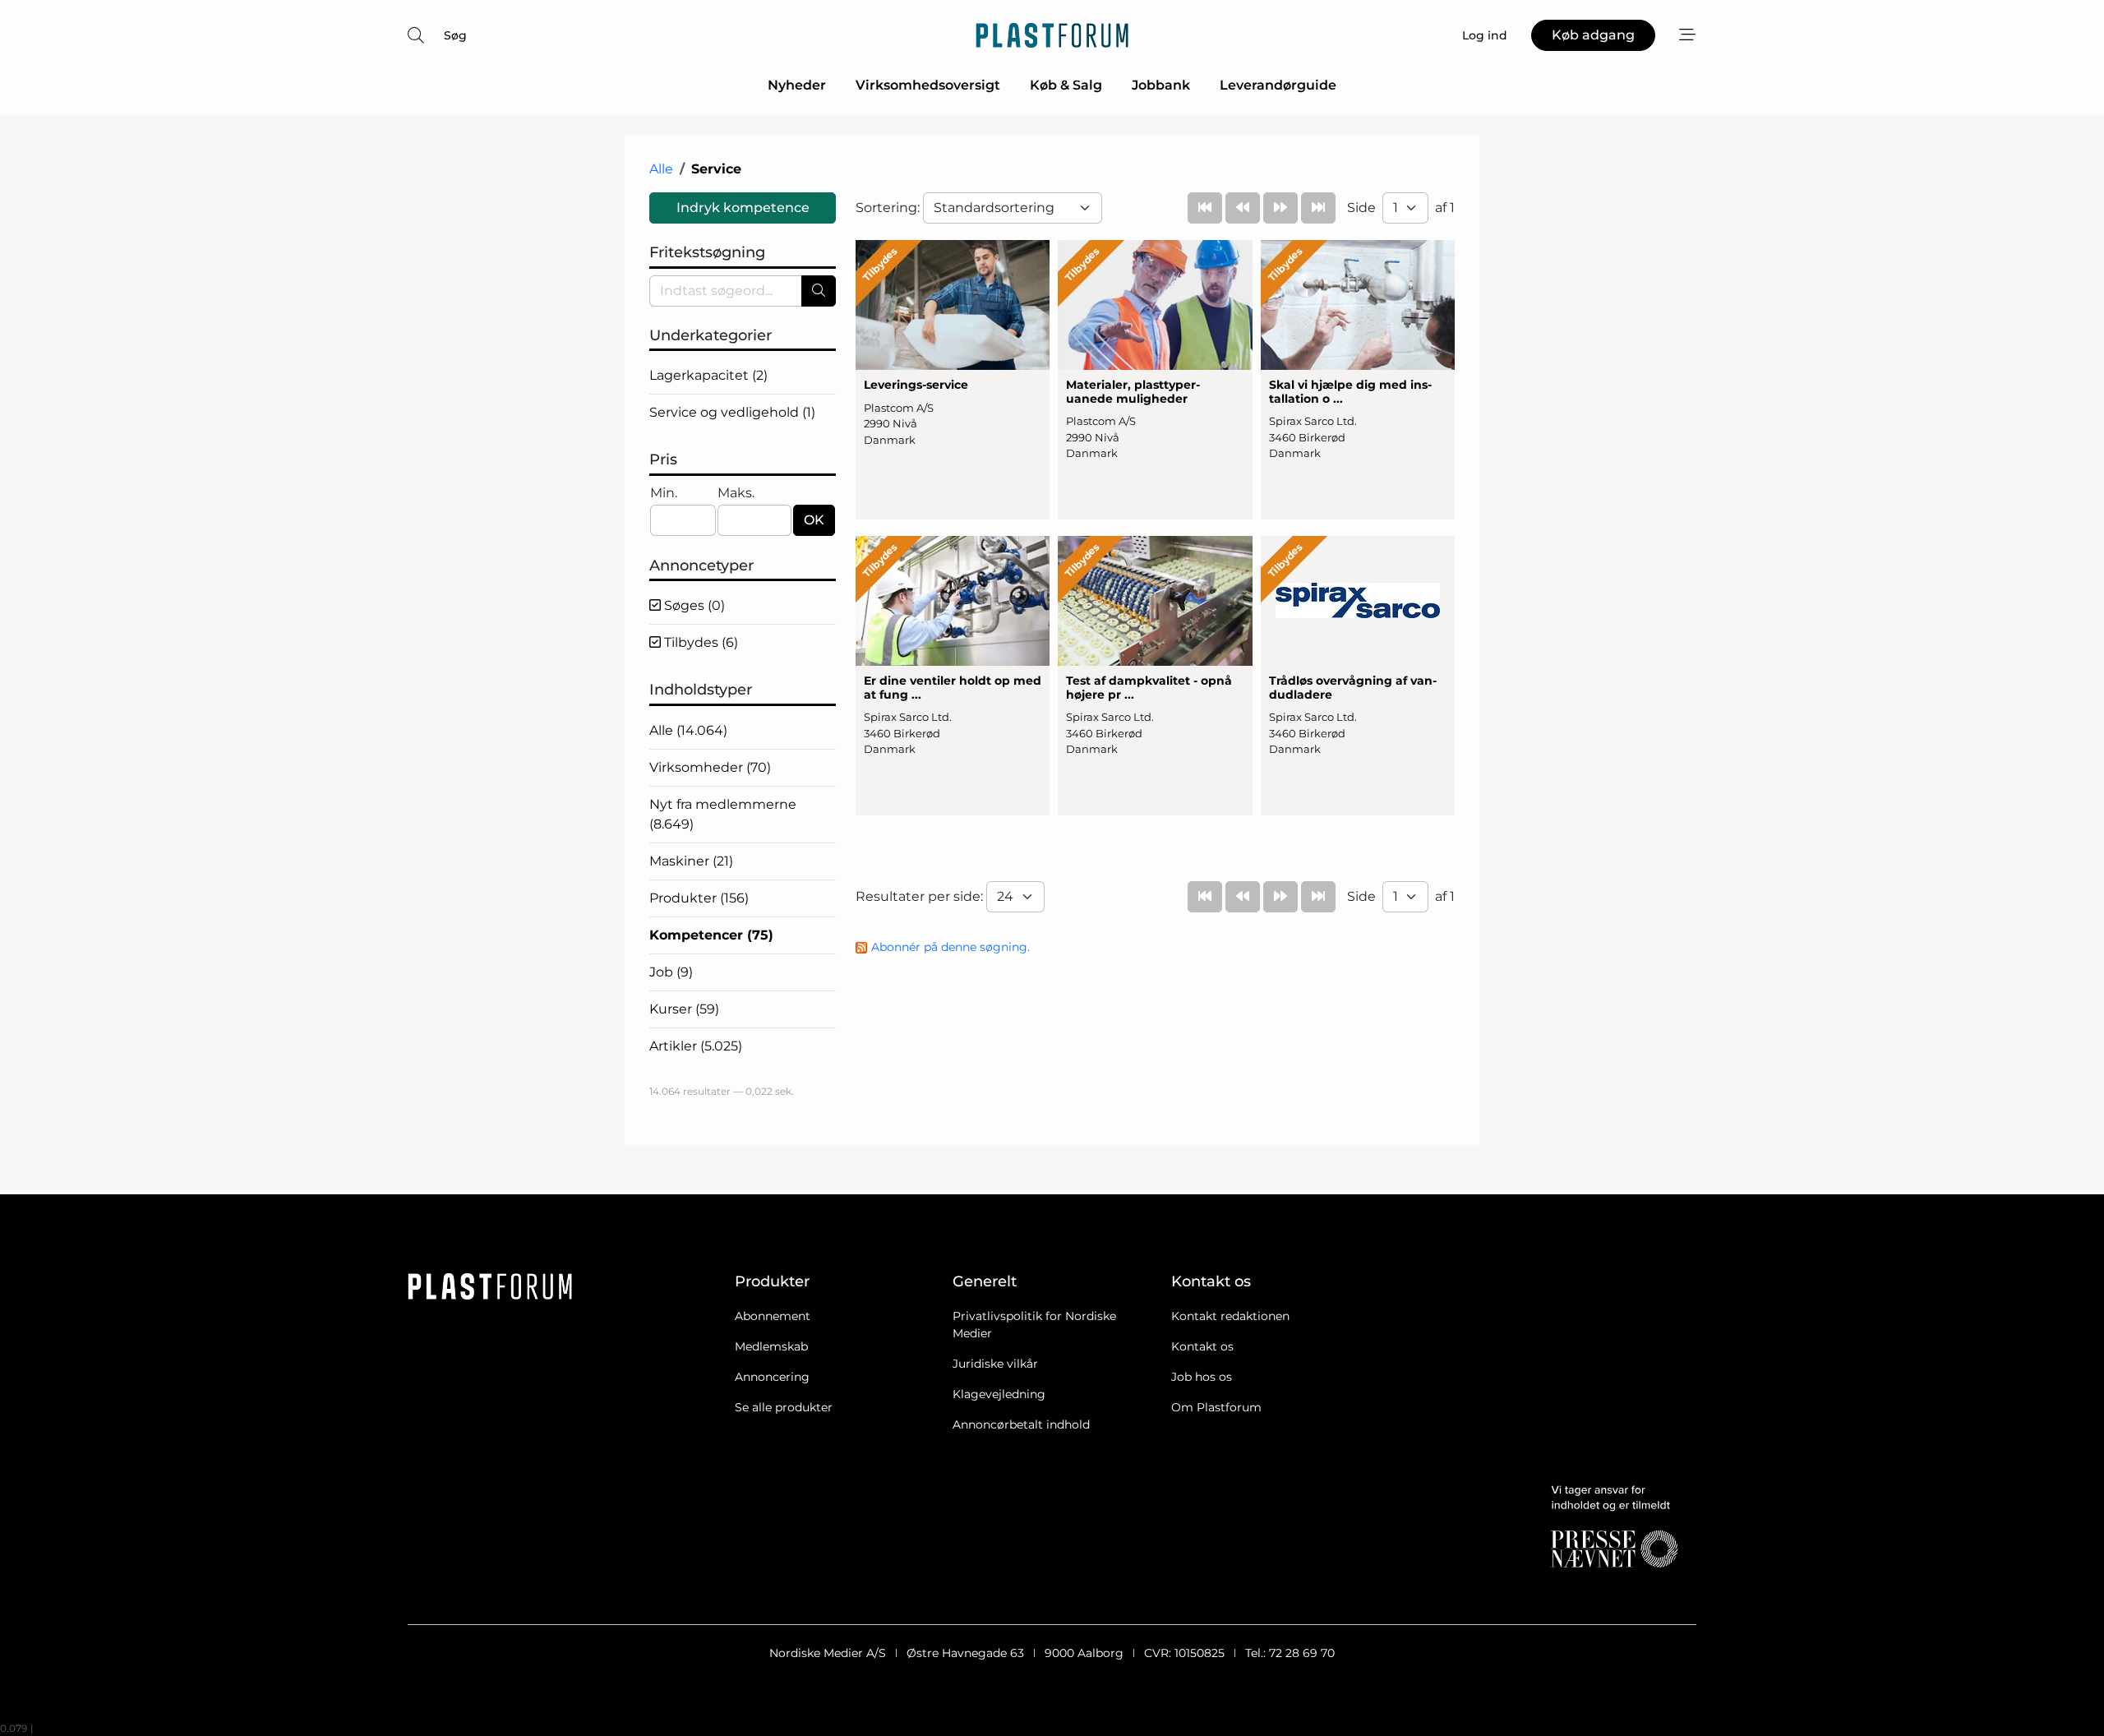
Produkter (699, 898)
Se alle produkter (784, 1407)
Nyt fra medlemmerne (723, 814)
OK (814, 520)
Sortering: (889, 208)
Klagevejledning (999, 1394)
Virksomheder (710, 767)
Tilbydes (699, 642)
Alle (661, 169)
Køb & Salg (1066, 85)
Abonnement (773, 1316)
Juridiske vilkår (995, 1364)
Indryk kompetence (743, 208)
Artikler (696, 1046)
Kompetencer (711, 935)
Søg (455, 35)
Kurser (684, 1009)
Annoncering (772, 1377)
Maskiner (691, 861)
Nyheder (797, 85)
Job (671, 972)
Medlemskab (771, 1346)
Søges (693, 605)
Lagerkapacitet (708, 375)
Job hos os (1202, 1377)
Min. (664, 493)
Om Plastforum (1216, 1407)
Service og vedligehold (732, 412)
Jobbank (1161, 85)
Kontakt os (1202, 1346)
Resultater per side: (921, 896)
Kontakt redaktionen (1230, 1316)
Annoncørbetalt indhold (1021, 1424)
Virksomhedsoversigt (928, 85)
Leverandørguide (1278, 85)
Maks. (736, 493)
